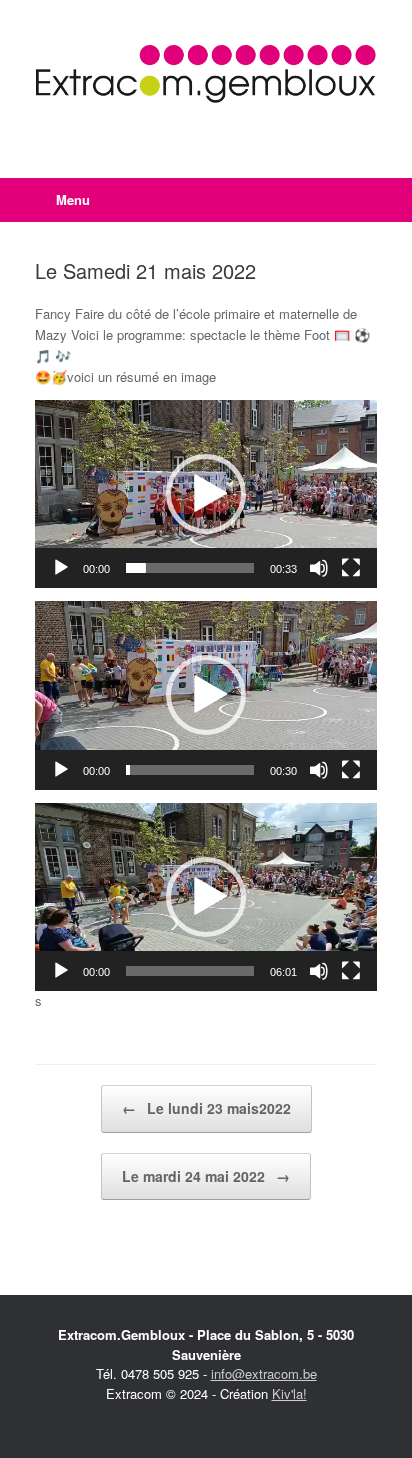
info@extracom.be (264, 1373)
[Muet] (319, 568)
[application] (206, 494)
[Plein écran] (351, 568)
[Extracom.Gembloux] (206, 74)
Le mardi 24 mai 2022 (206, 1176)
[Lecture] (61, 568)
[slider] (190, 568)
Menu (73, 199)
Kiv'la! (289, 1393)
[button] (206, 494)
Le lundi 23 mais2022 (206, 1108)
